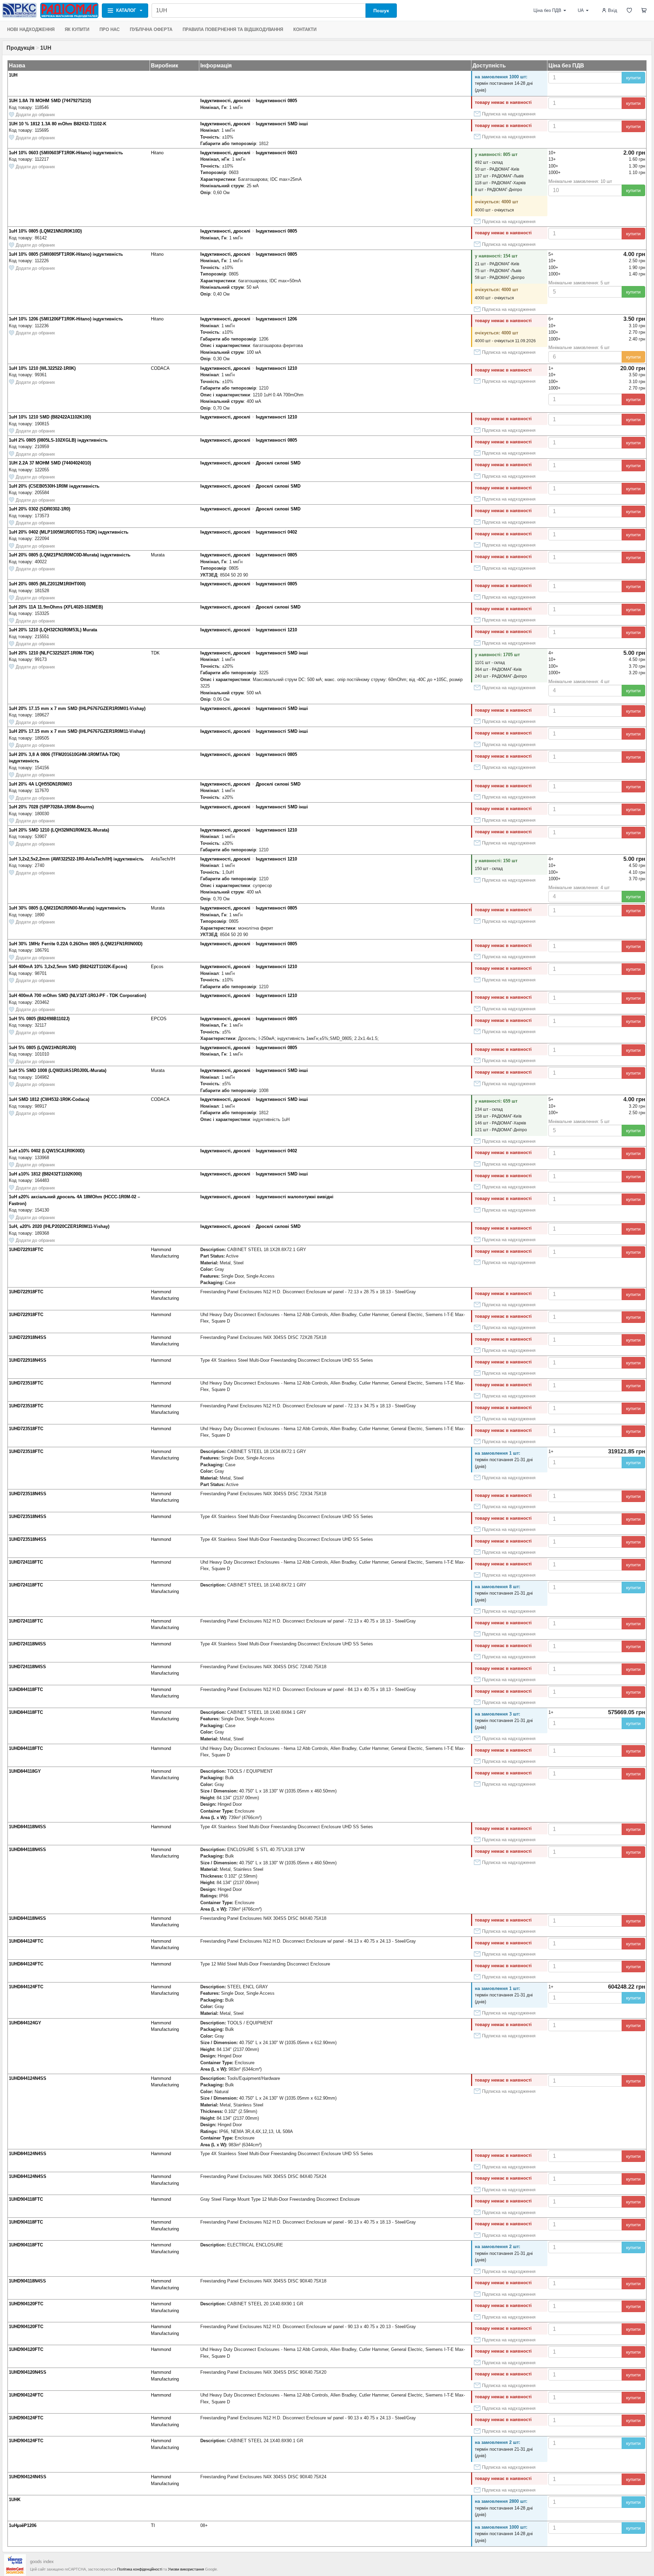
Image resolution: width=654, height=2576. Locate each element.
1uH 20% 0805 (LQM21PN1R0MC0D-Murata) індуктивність (70, 555)
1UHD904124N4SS (28, 2477)
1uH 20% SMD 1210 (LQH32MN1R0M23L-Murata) (59, 830)
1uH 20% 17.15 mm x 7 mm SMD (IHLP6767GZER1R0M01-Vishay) (77, 708)
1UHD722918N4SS (28, 1337)
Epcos (157, 967)
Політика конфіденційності (140, 2569)
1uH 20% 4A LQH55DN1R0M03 (40, 784)
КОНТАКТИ (305, 29)
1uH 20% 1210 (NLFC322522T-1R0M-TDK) (51, 653)
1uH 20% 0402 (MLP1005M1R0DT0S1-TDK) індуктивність (69, 532)
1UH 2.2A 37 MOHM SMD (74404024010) (50, 463)
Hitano (157, 153)
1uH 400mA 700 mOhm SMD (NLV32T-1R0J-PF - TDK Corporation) (77, 995)
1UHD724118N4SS (27, 1644)
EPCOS (159, 1019)
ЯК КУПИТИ (77, 29)
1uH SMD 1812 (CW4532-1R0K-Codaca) (49, 1099)
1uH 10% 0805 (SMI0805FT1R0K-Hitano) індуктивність (66, 254)
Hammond (161, 1315)
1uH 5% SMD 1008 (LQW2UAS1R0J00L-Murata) (58, 1070)
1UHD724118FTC (26, 1562)
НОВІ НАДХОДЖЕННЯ (31, 29)
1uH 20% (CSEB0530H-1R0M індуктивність (54, 486)
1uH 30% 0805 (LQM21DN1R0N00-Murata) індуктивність (67, 908)
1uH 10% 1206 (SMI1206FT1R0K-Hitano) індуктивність (66, 319)
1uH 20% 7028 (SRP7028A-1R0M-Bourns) (51, 807)
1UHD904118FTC (26, 2199)
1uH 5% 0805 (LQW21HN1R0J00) (42, 1048)
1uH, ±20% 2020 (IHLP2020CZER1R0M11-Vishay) (59, 1226)
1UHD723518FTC (26, 1383)
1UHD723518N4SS (28, 1494)
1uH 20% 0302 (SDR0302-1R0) (40, 509)
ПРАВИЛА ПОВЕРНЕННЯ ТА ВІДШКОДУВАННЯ (233, 29)
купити (633, 78)
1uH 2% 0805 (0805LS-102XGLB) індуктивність (58, 440)
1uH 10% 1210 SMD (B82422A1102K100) (50, 417)
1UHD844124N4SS (28, 2078)
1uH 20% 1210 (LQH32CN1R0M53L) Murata (53, 630)
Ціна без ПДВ (547, 10)
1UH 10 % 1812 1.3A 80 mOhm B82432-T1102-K (58, 124)
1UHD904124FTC (26, 2395)
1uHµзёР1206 (23, 2525)
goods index (42, 2562)
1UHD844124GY (25, 2023)
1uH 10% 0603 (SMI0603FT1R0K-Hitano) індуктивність (66, 153)
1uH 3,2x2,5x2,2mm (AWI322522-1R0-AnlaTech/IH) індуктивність (76, 859)
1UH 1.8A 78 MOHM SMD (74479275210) (50, 101)
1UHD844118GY (25, 1771)
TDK (155, 653)
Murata (158, 555)
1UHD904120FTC (26, 2304)
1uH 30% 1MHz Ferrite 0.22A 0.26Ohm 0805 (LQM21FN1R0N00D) (76, 944)
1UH (13, 75)
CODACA (160, 368)
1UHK (15, 2500)
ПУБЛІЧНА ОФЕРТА (151, 29)
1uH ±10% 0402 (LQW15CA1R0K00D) (47, 1151)
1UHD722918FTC (26, 1250)
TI (153, 2525)
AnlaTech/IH (163, 859)
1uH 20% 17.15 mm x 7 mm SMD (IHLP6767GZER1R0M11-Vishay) (77, 731)
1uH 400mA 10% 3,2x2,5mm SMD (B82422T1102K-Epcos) (68, 967)
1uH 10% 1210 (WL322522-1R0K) (42, 368)
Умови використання (186, 2569)
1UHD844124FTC (26, 1941)
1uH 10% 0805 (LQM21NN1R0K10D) (45, 231)
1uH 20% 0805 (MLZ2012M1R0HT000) (47, 584)
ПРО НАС (110, 29)
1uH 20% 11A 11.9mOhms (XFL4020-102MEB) (56, 607)
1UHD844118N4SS (27, 1827)
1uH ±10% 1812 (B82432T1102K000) (45, 1174)
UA (581, 10)
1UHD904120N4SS (28, 2372)
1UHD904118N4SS (27, 2281)
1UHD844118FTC (26, 1689)
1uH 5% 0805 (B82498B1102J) (39, 1019)
